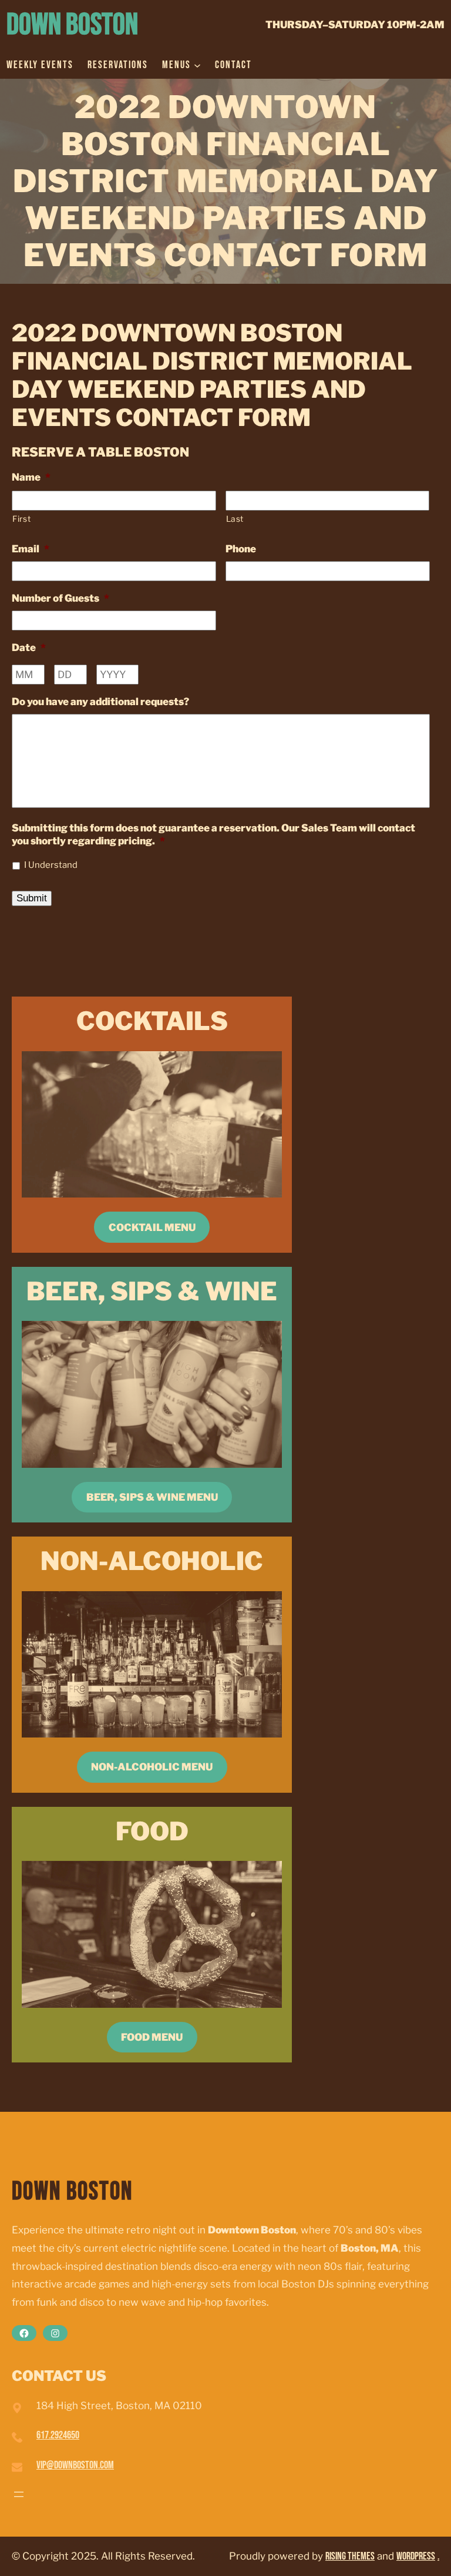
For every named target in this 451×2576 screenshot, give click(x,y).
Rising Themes (350, 2556)
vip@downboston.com (75, 2465)
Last (235, 519)
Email (31, 549)
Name (31, 477)
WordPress (416, 2556)
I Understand (51, 865)
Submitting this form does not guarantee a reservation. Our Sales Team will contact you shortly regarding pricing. (213, 834)
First (21, 519)
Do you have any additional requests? (100, 702)
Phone (241, 549)
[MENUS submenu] (197, 65)
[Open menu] (19, 2494)
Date (29, 648)
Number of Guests (60, 598)
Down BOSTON (72, 25)
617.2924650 (58, 2435)
